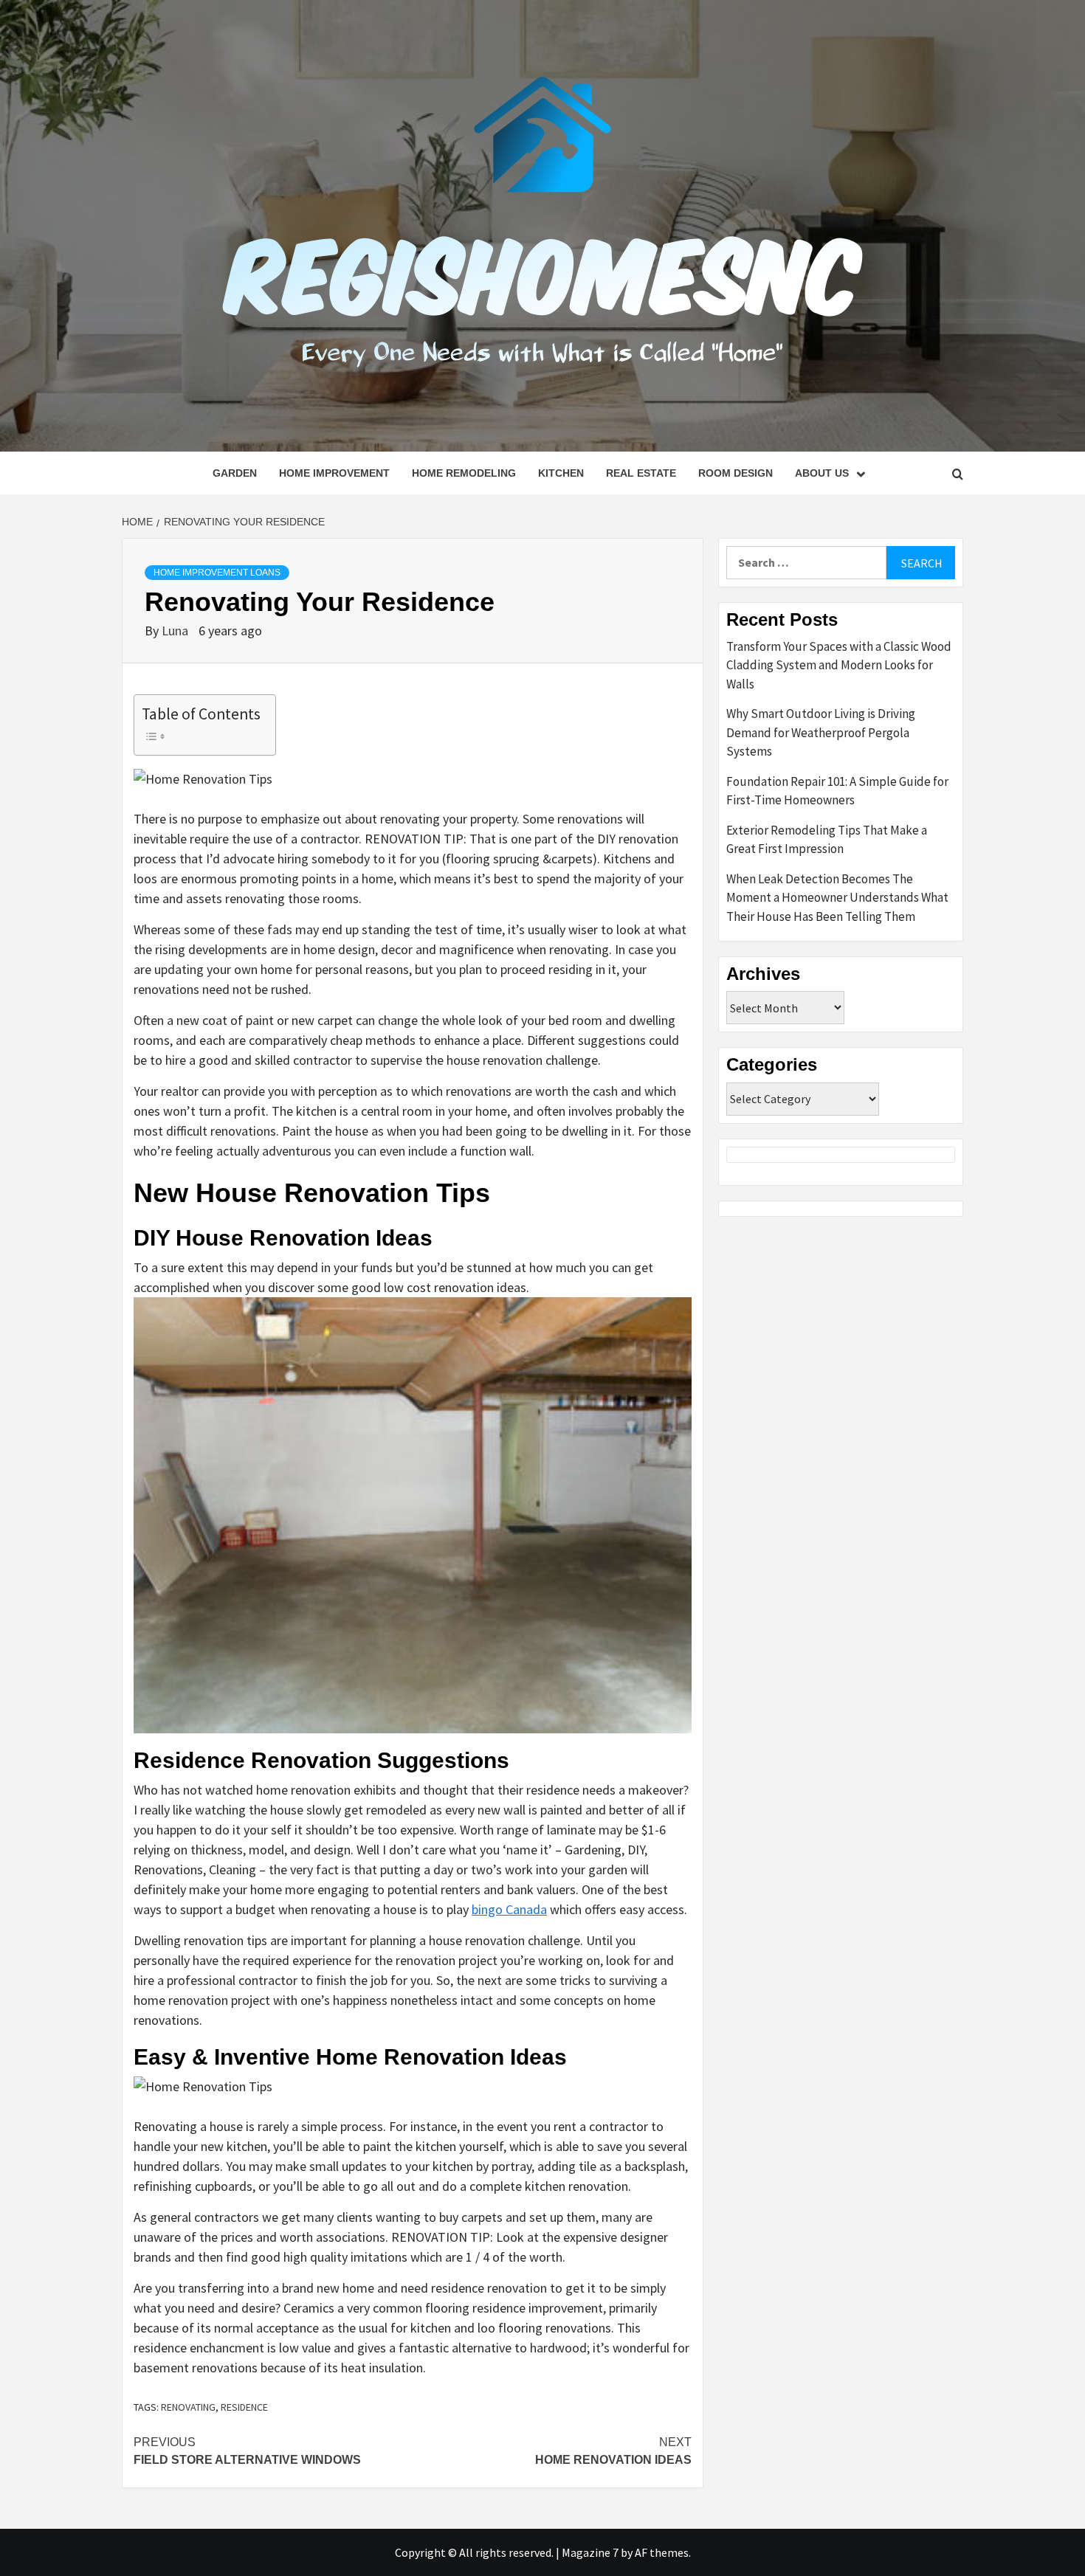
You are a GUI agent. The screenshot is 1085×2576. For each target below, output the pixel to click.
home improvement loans (217, 573)
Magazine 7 (590, 2552)
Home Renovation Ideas (613, 2451)
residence (244, 2407)
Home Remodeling (464, 473)
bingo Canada (509, 1909)
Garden (235, 473)
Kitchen (561, 473)
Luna (176, 631)
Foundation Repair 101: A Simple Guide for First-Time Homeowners (837, 791)
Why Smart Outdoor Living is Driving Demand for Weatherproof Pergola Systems (821, 732)
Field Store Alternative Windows (247, 2451)
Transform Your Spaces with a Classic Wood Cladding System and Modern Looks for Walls (839, 665)
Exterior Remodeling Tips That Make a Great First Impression (827, 840)
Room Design (736, 473)
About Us (822, 473)
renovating (188, 2407)
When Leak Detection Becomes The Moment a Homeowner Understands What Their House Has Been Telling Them (837, 898)
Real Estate (641, 473)
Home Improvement (334, 473)
